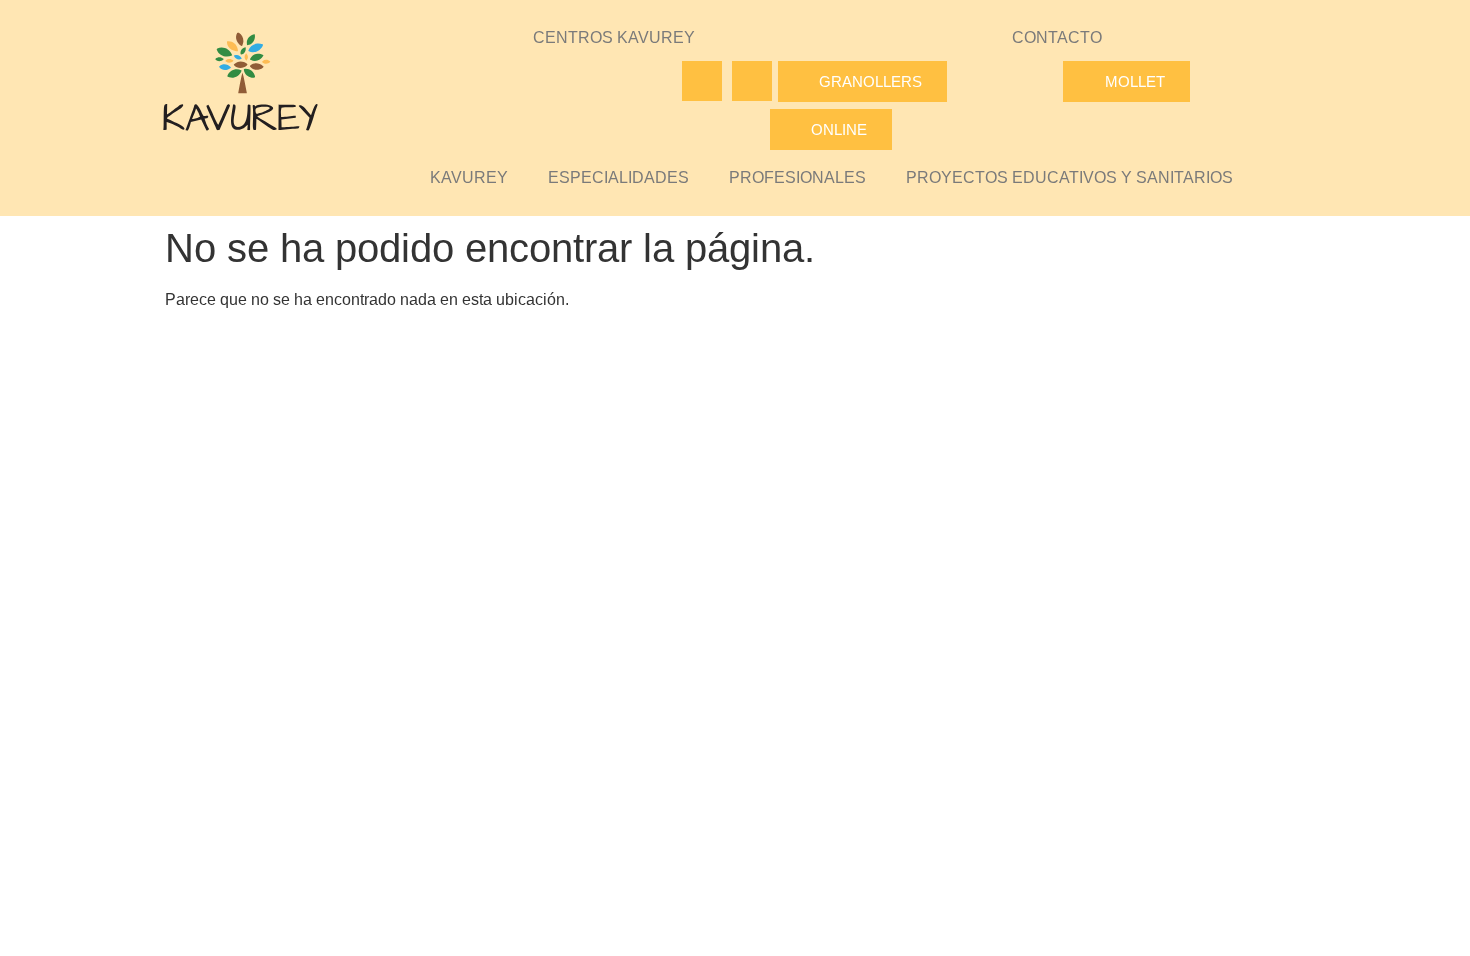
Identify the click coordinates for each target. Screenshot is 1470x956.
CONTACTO (1057, 37)
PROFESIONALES (797, 177)
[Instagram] (752, 81)
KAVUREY (469, 177)
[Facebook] (702, 81)
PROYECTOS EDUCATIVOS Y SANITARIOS (1069, 177)
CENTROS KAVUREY (614, 37)
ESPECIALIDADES (618, 177)
